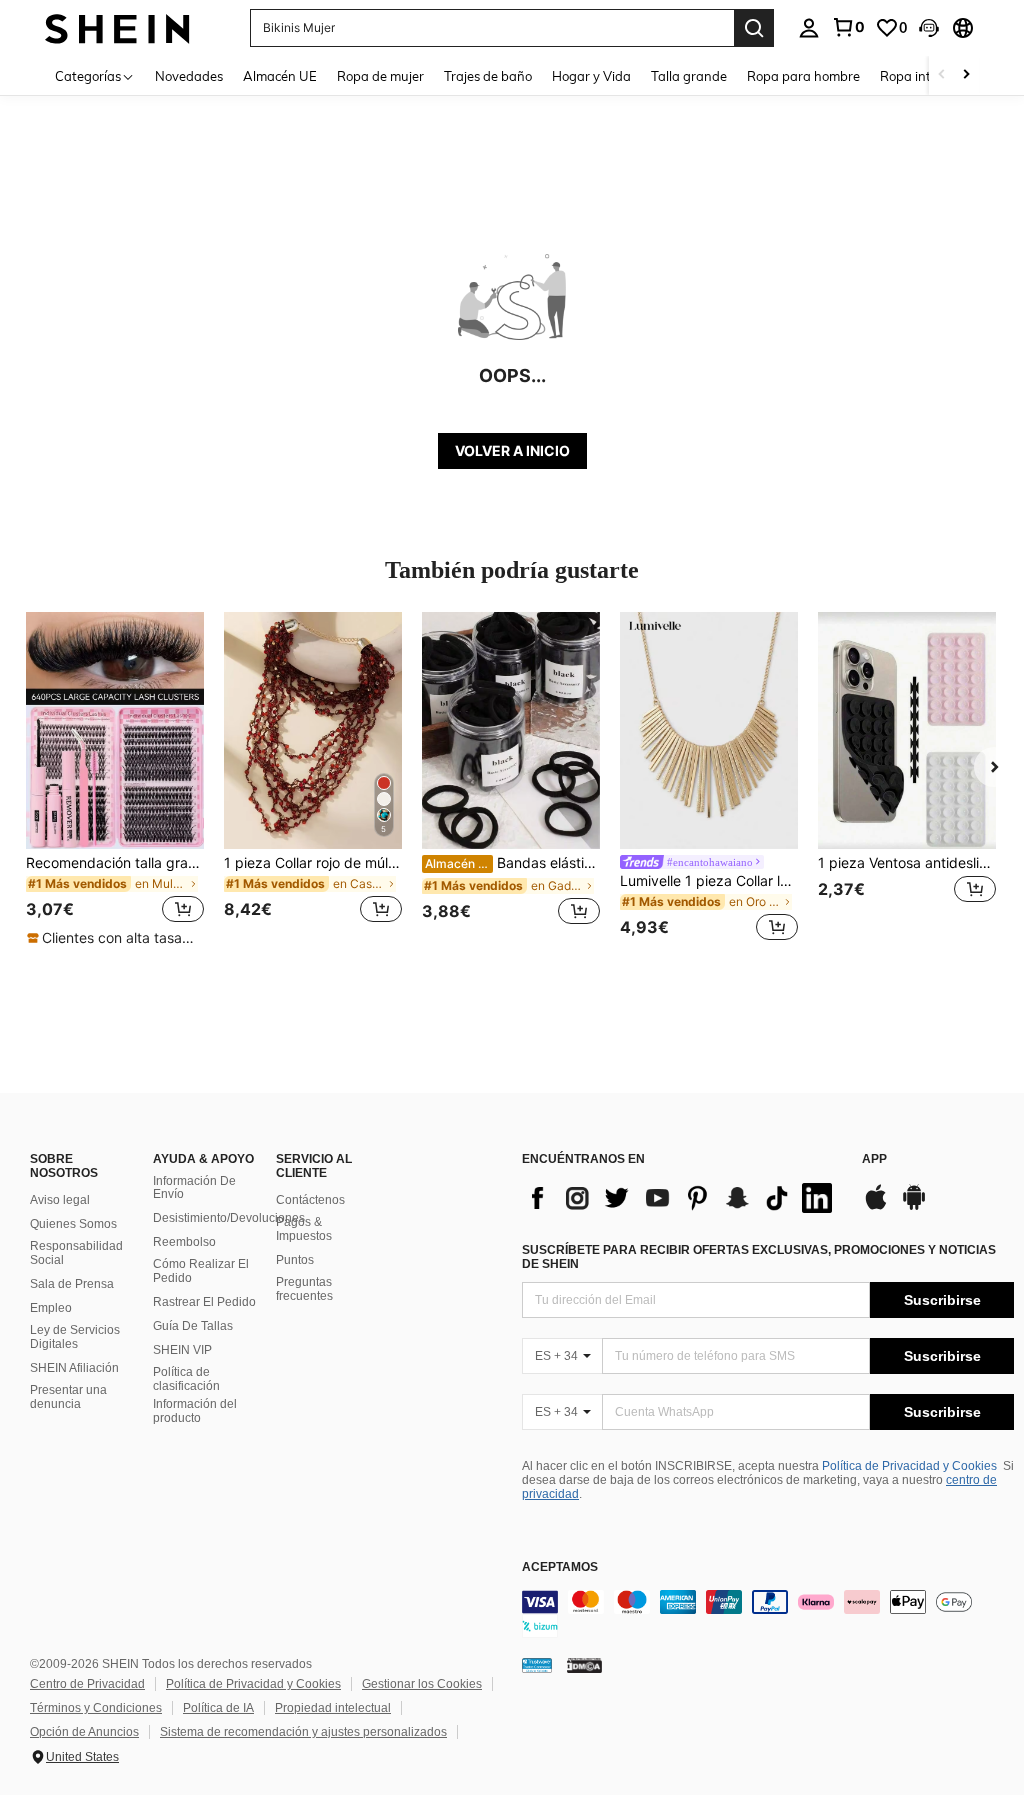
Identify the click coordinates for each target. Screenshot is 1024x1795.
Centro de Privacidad (87, 1684)
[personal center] (809, 28)
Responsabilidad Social (76, 1253)
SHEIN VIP (182, 1350)
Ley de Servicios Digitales (75, 1337)
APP (874, 1159)
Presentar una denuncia (68, 1397)
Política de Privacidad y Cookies (909, 1466)
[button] (929, 28)
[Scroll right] (966, 75)
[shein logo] (117, 27)
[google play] (914, 1207)
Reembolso (184, 1242)
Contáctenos (310, 1200)
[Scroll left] (942, 75)
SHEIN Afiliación (74, 1368)
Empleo (51, 1308)
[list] (682, 1198)
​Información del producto (195, 1411)
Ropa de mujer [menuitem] (380, 76)
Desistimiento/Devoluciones (229, 1218)
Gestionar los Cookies (422, 1684)
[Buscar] (754, 28)
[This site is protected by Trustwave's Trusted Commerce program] (537, 1665)
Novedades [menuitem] (189, 76)
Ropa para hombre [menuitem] (803, 76)
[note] (114, 938)
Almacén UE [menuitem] (280, 76)
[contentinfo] (768, 1614)
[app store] (876, 1207)
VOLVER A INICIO (512, 450)
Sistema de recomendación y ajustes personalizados (303, 1732)
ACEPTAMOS (560, 1567)
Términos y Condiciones (96, 1708)
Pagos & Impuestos (304, 1229)
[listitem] (115, 780)
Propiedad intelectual (333, 1708)
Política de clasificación (186, 1379)
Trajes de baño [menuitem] (488, 76)
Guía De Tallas (193, 1326)
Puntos (295, 1260)
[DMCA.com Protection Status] (584, 1665)
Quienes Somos (73, 1224)
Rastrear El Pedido (204, 1302)
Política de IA (218, 1708)
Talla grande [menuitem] (689, 76)
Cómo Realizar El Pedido (201, 1271)
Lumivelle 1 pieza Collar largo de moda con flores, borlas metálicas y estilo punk (709, 881)
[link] (848, 27)
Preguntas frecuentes (304, 1289)
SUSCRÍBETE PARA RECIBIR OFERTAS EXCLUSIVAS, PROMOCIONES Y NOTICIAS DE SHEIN (759, 1257)
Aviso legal (60, 1200)
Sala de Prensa (72, 1284)
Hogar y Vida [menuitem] (591, 76)
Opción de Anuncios (84, 1732)
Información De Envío (194, 1188)
